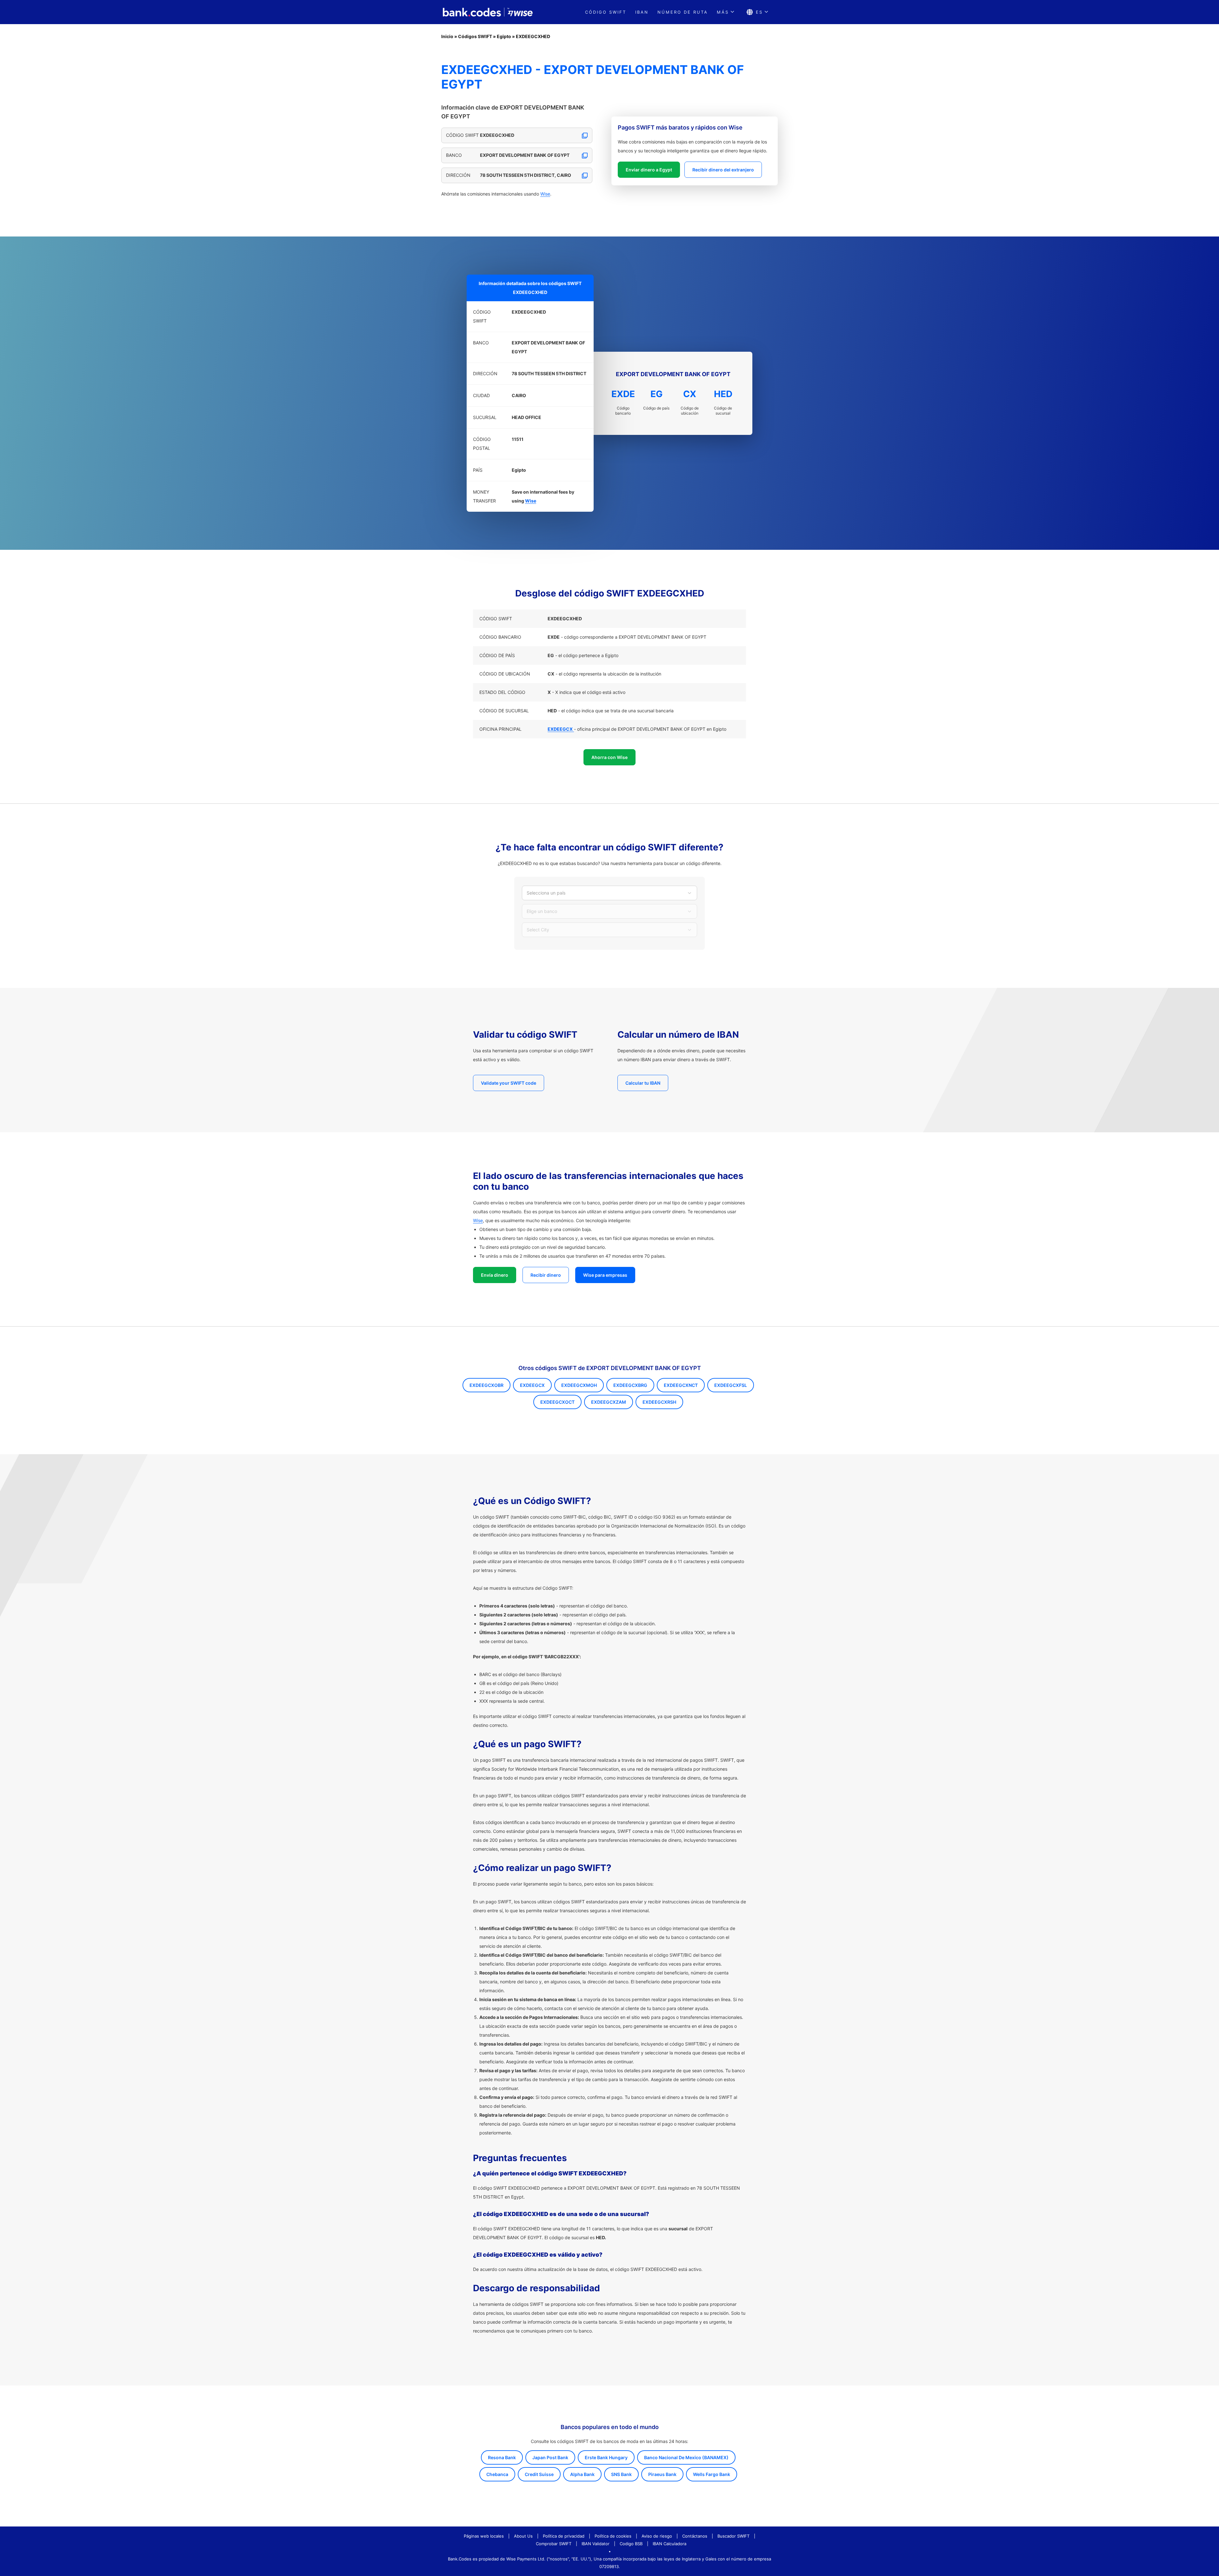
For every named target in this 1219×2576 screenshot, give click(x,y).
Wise (545, 194)
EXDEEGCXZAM (609, 1402)
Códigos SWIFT (475, 36)
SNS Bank (621, 2474)
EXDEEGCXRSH (659, 1402)
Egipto (504, 36)
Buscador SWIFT (733, 2536)
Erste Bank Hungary (606, 2457)
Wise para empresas (605, 1275)
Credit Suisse (539, 2474)
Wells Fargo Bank (712, 2474)
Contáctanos (695, 2536)
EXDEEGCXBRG (630, 1385)
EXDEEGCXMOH (579, 1385)
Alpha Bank (582, 2474)
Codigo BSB (631, 2544)
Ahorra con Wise (609, 757)
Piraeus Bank (662, 2474)
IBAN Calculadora (669, 2544)
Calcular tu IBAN (643, 1083)
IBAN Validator (596, 2544)
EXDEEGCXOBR (486, 1385)
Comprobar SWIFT (554, 2544)
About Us (523, 2536)
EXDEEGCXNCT (681, 1385)
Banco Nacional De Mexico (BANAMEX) (686, 2457)
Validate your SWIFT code (509, 1083)
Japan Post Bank (550, 2457)
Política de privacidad (564, 2536)
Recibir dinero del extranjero (723, 170)
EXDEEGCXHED (533, 36)
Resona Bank (502, 2457)
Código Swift (606, 12)
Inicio (447, 36)
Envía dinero (495, 1275)
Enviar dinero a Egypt (649, 170)
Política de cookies (613, 2536)
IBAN (642, 12)
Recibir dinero (546, 1275)
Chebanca (497, 2474)
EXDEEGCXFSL (731, 1385)
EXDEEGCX (532, 1385)
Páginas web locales (484, 2536)
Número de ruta (683, 12)
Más (723, 12)
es (759, 12)
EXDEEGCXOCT (557, 1402)
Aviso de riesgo (657, 2536)
